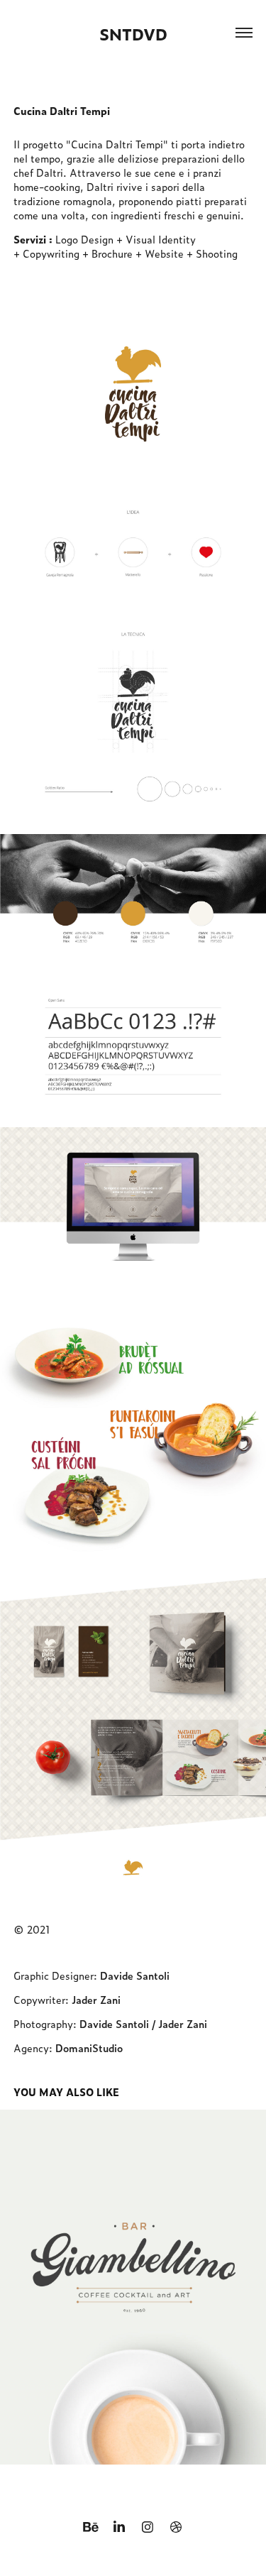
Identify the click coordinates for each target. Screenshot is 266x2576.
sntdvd (133, 34)
